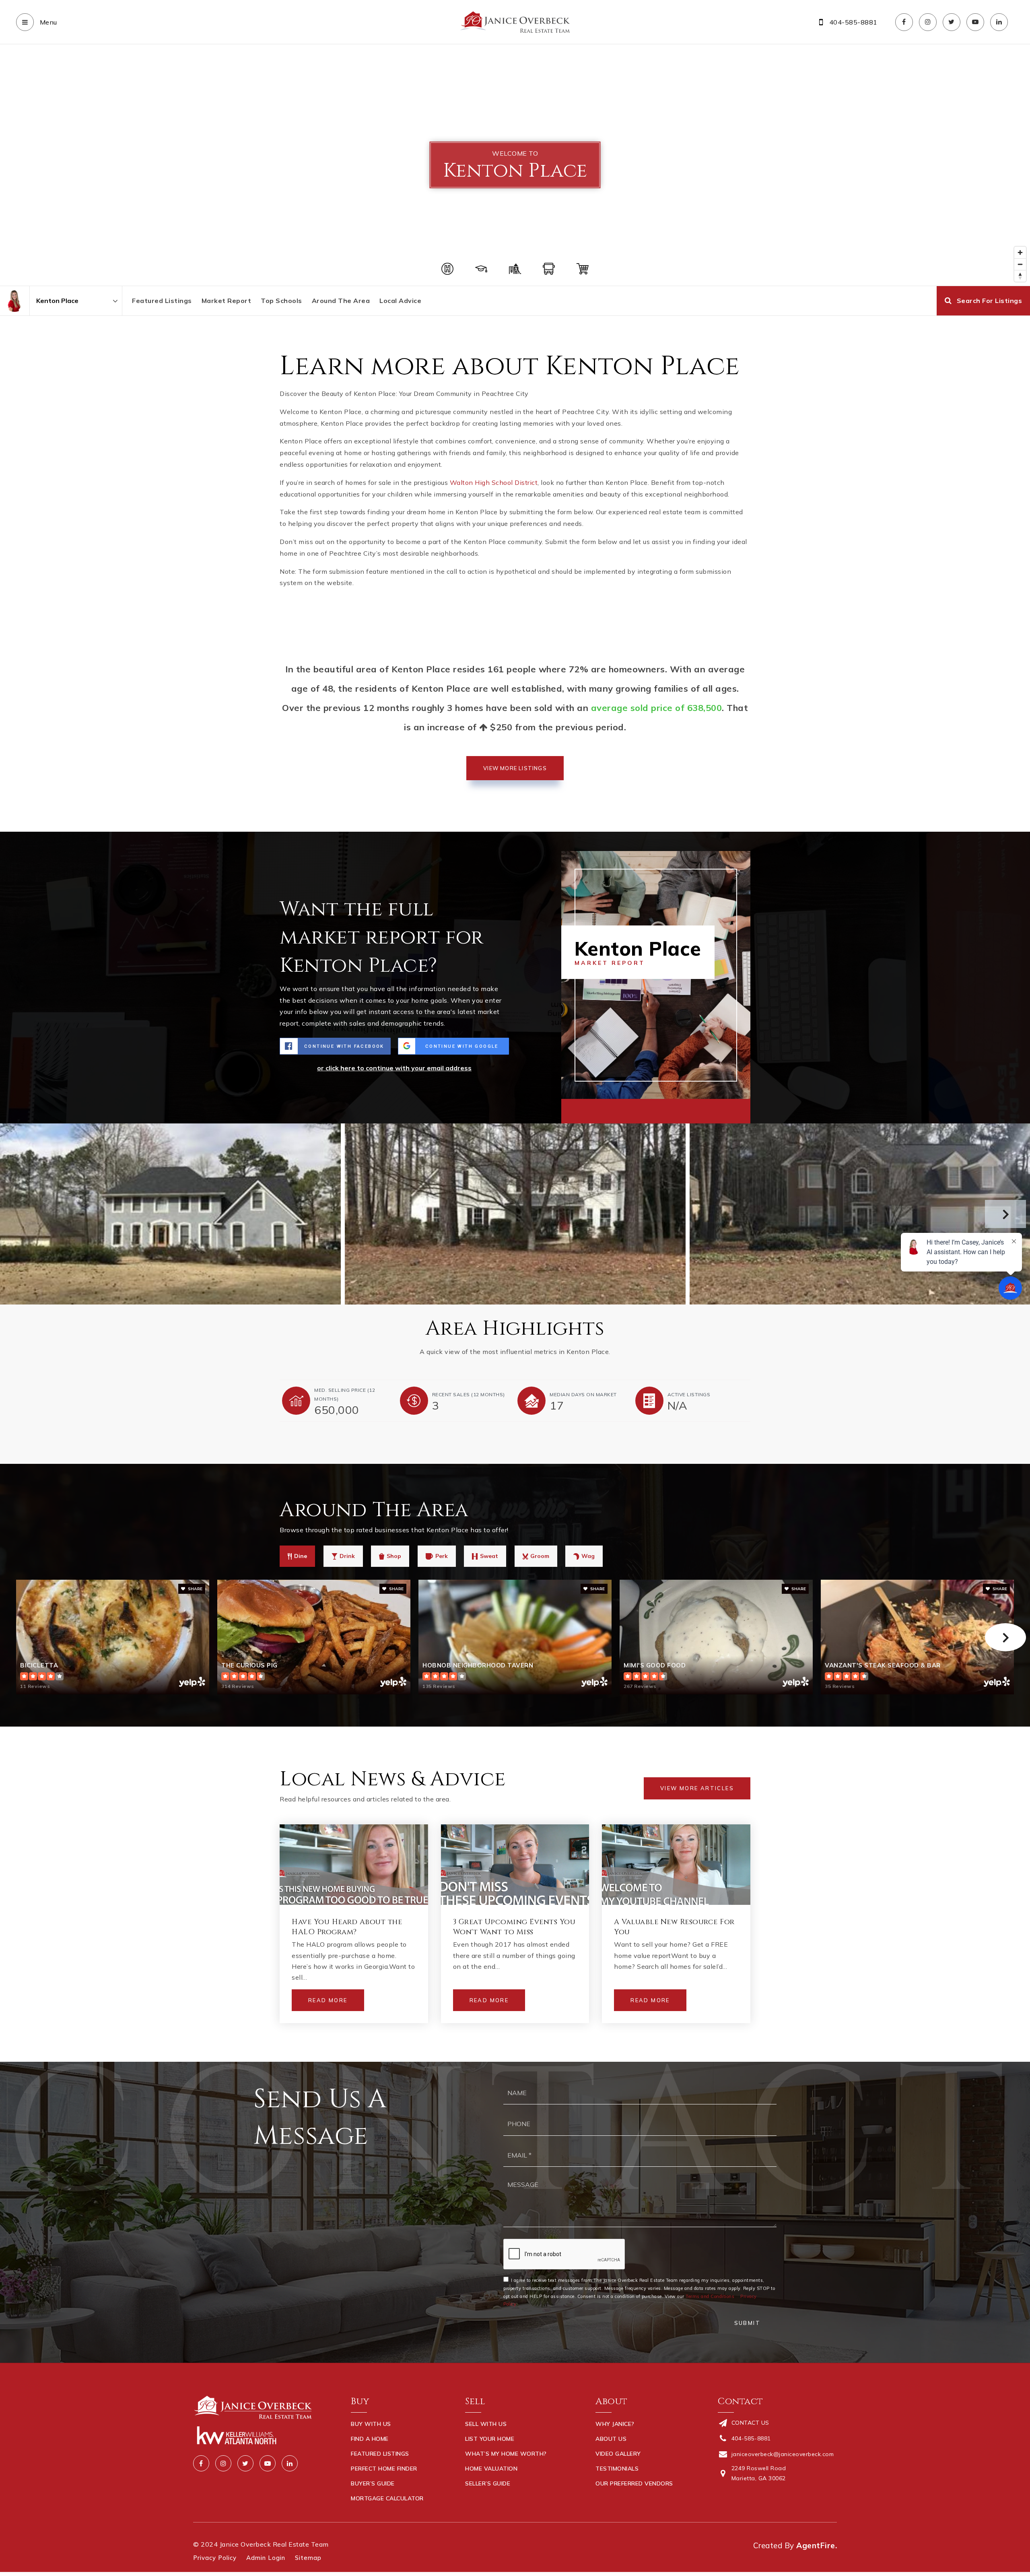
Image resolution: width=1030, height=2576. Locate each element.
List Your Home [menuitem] (490, 2439)
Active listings (689, 1394)
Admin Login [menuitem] (266, 2558)
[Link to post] (354, 1865)
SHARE (195, 1589)
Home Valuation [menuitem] (491, 2469)
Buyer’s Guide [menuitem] (373, 2483)
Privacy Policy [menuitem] (215, 2558)
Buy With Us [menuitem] (371, 2424)
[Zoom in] (1020, 252)
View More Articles (697, 1788)
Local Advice (400, 301)
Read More (328, 2000)
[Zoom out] (1020, 264)
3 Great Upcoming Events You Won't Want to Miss (514, 1927)
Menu (47, 22)
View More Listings (515, 768)
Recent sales (469, 1394)
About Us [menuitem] (611, 2439)
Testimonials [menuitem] (617, 2469)
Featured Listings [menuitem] (380, 2454)
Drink (347, 1556)
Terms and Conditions (710, 2296)
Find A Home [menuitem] (370, 2439)
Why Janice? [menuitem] (615, 2424)
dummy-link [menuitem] (483, 2498)
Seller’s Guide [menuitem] (488, 2483)
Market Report (227, 301)
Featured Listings (162, 301)
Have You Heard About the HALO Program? (347, 1927)
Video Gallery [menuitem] (618, 2454)
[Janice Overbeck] (15, 301)
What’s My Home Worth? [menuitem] (506, 2454)
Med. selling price (345, 1394)
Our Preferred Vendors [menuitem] (634, 2483)
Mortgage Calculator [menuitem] (387, 2498)
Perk (442, 1556)
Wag (588, 1556)
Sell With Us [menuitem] (486, 2424)
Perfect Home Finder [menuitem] (384, 2469)
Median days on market (583, 1394)
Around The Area (341, 301)
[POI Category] (447, 269)
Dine (301, 1556)
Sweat (489, 1556)
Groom (540, 1556)
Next (1005, 1214)
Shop (394, 1556)
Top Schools (281, 301)
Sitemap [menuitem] (308, 2558)
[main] (515, 1053)
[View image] (515, 1214)
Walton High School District (494, 482)
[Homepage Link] (515, 21)
